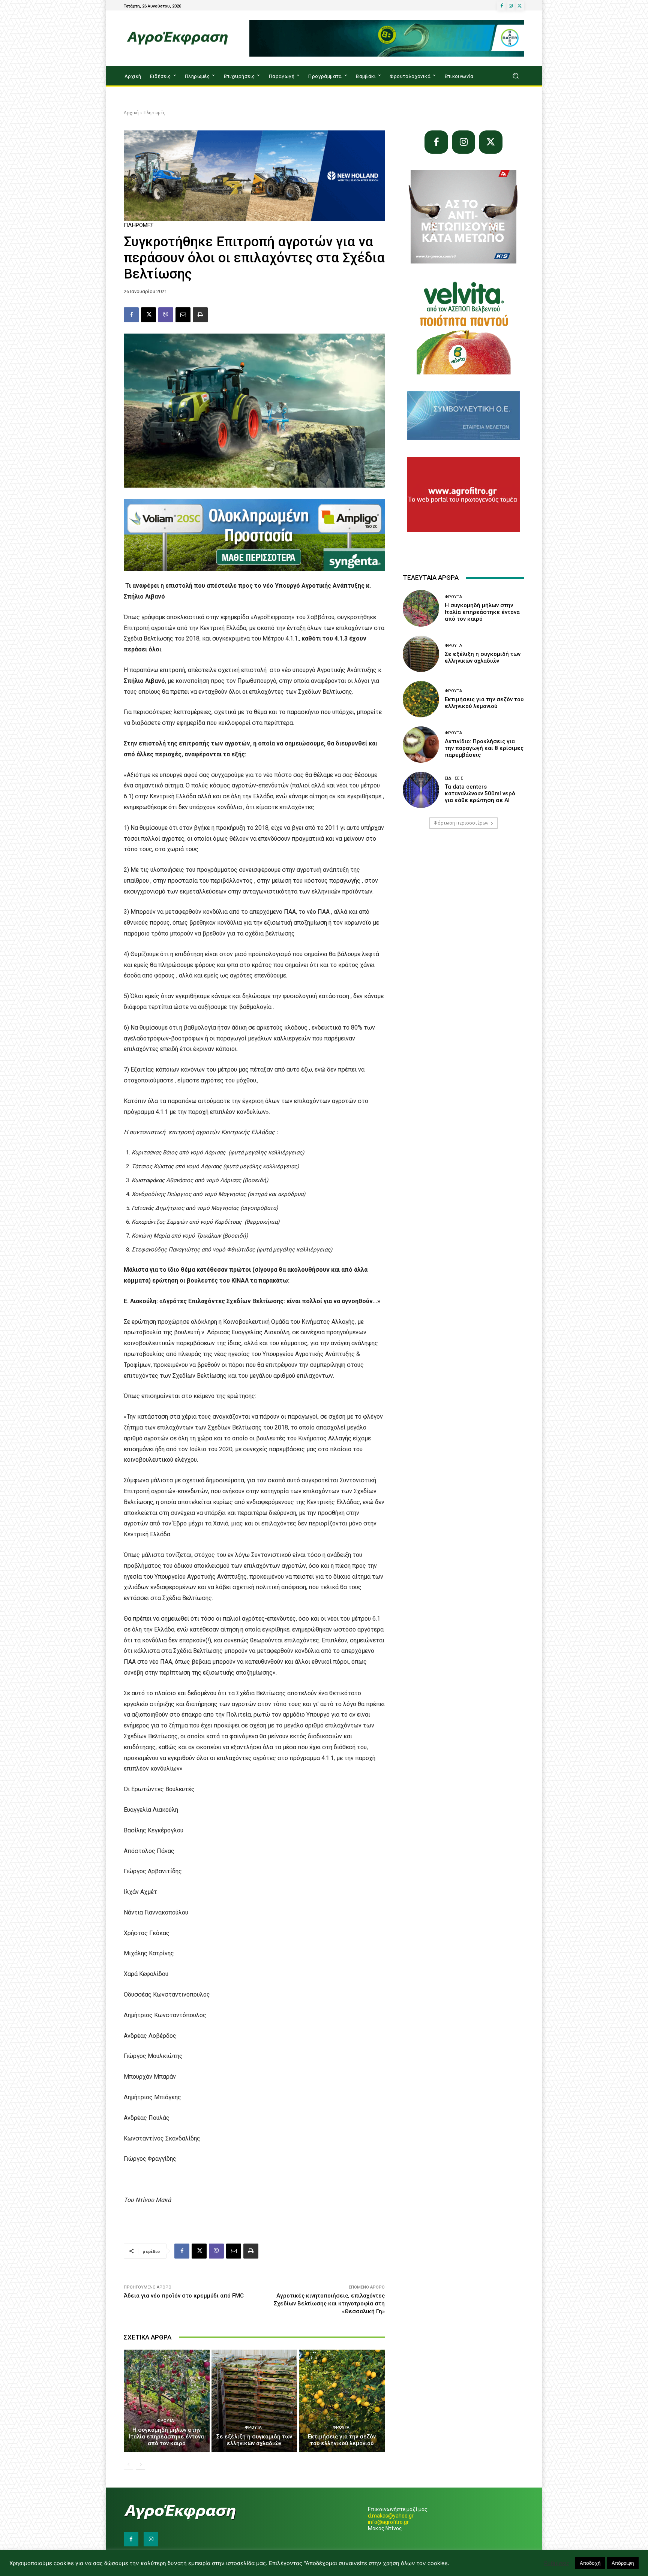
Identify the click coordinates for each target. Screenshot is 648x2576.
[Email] (183, 315)
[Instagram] (511, 6)
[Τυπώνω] (200, 315)
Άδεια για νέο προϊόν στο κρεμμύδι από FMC (184, 2296)
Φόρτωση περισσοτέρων (461, 823)
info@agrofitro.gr (388, 2522)
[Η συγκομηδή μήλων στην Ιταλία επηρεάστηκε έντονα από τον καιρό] (167, 2401)
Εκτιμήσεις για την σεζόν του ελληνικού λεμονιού (342, 2440)
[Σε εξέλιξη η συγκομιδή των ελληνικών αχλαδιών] (254, 2401)
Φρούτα (166, 2421)
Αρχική (131, 113)
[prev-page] (128, 2465)
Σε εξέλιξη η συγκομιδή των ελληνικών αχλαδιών (254, 2440)
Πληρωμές (154, 113)
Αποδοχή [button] (590, 2563)
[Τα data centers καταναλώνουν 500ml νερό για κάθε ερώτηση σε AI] (421, 790)
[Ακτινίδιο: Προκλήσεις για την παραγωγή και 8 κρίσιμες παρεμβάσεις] (421, 745)
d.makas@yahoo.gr (391, 2516)
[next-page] (140, 2465)
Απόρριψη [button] (623, 2563)
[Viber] (166, 315)
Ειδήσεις (454, 778)
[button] (515, 76)
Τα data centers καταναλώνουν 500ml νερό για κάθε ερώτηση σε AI (480, 793)
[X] (520, 6)
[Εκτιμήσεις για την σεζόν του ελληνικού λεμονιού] (342, 2401)
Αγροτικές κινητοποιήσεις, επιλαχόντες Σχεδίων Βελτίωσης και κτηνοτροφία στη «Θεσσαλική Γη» (329, 2304)
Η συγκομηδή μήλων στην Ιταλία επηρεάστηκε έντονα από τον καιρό (166, 2437)
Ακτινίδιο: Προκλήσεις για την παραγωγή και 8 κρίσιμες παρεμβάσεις (484, 748)
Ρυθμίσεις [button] (557, 2563)
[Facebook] (502, 6)
